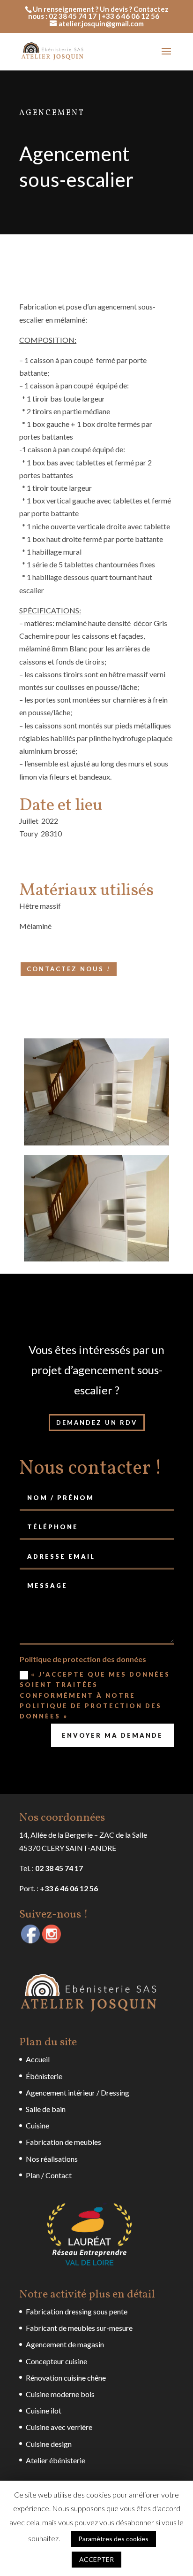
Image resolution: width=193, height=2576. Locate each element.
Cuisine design (49, 2444)
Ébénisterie (44, 2076)
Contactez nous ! (69, 969)
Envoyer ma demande (112, 1735)
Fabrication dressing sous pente (77, 2311)
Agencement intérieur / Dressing (78, 2093)
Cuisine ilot (44, 2410)
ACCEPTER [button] (96, 2559)
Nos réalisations (52, 2159)
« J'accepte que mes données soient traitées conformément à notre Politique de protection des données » (95, 1695)
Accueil (38, 2059)
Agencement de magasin (65, 2344)
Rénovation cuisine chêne (66, 2378)
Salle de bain (46, 2109)
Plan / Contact (49, 2175)
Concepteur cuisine (56, 2361)
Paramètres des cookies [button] (113, 2539)
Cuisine (37, 2125)
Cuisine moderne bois (60, 2394)
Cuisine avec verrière (59, 2427)
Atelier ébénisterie (56, 2460)
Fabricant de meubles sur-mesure (79, 2328)
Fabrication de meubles (63, 2142)
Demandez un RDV (97, 1423)
